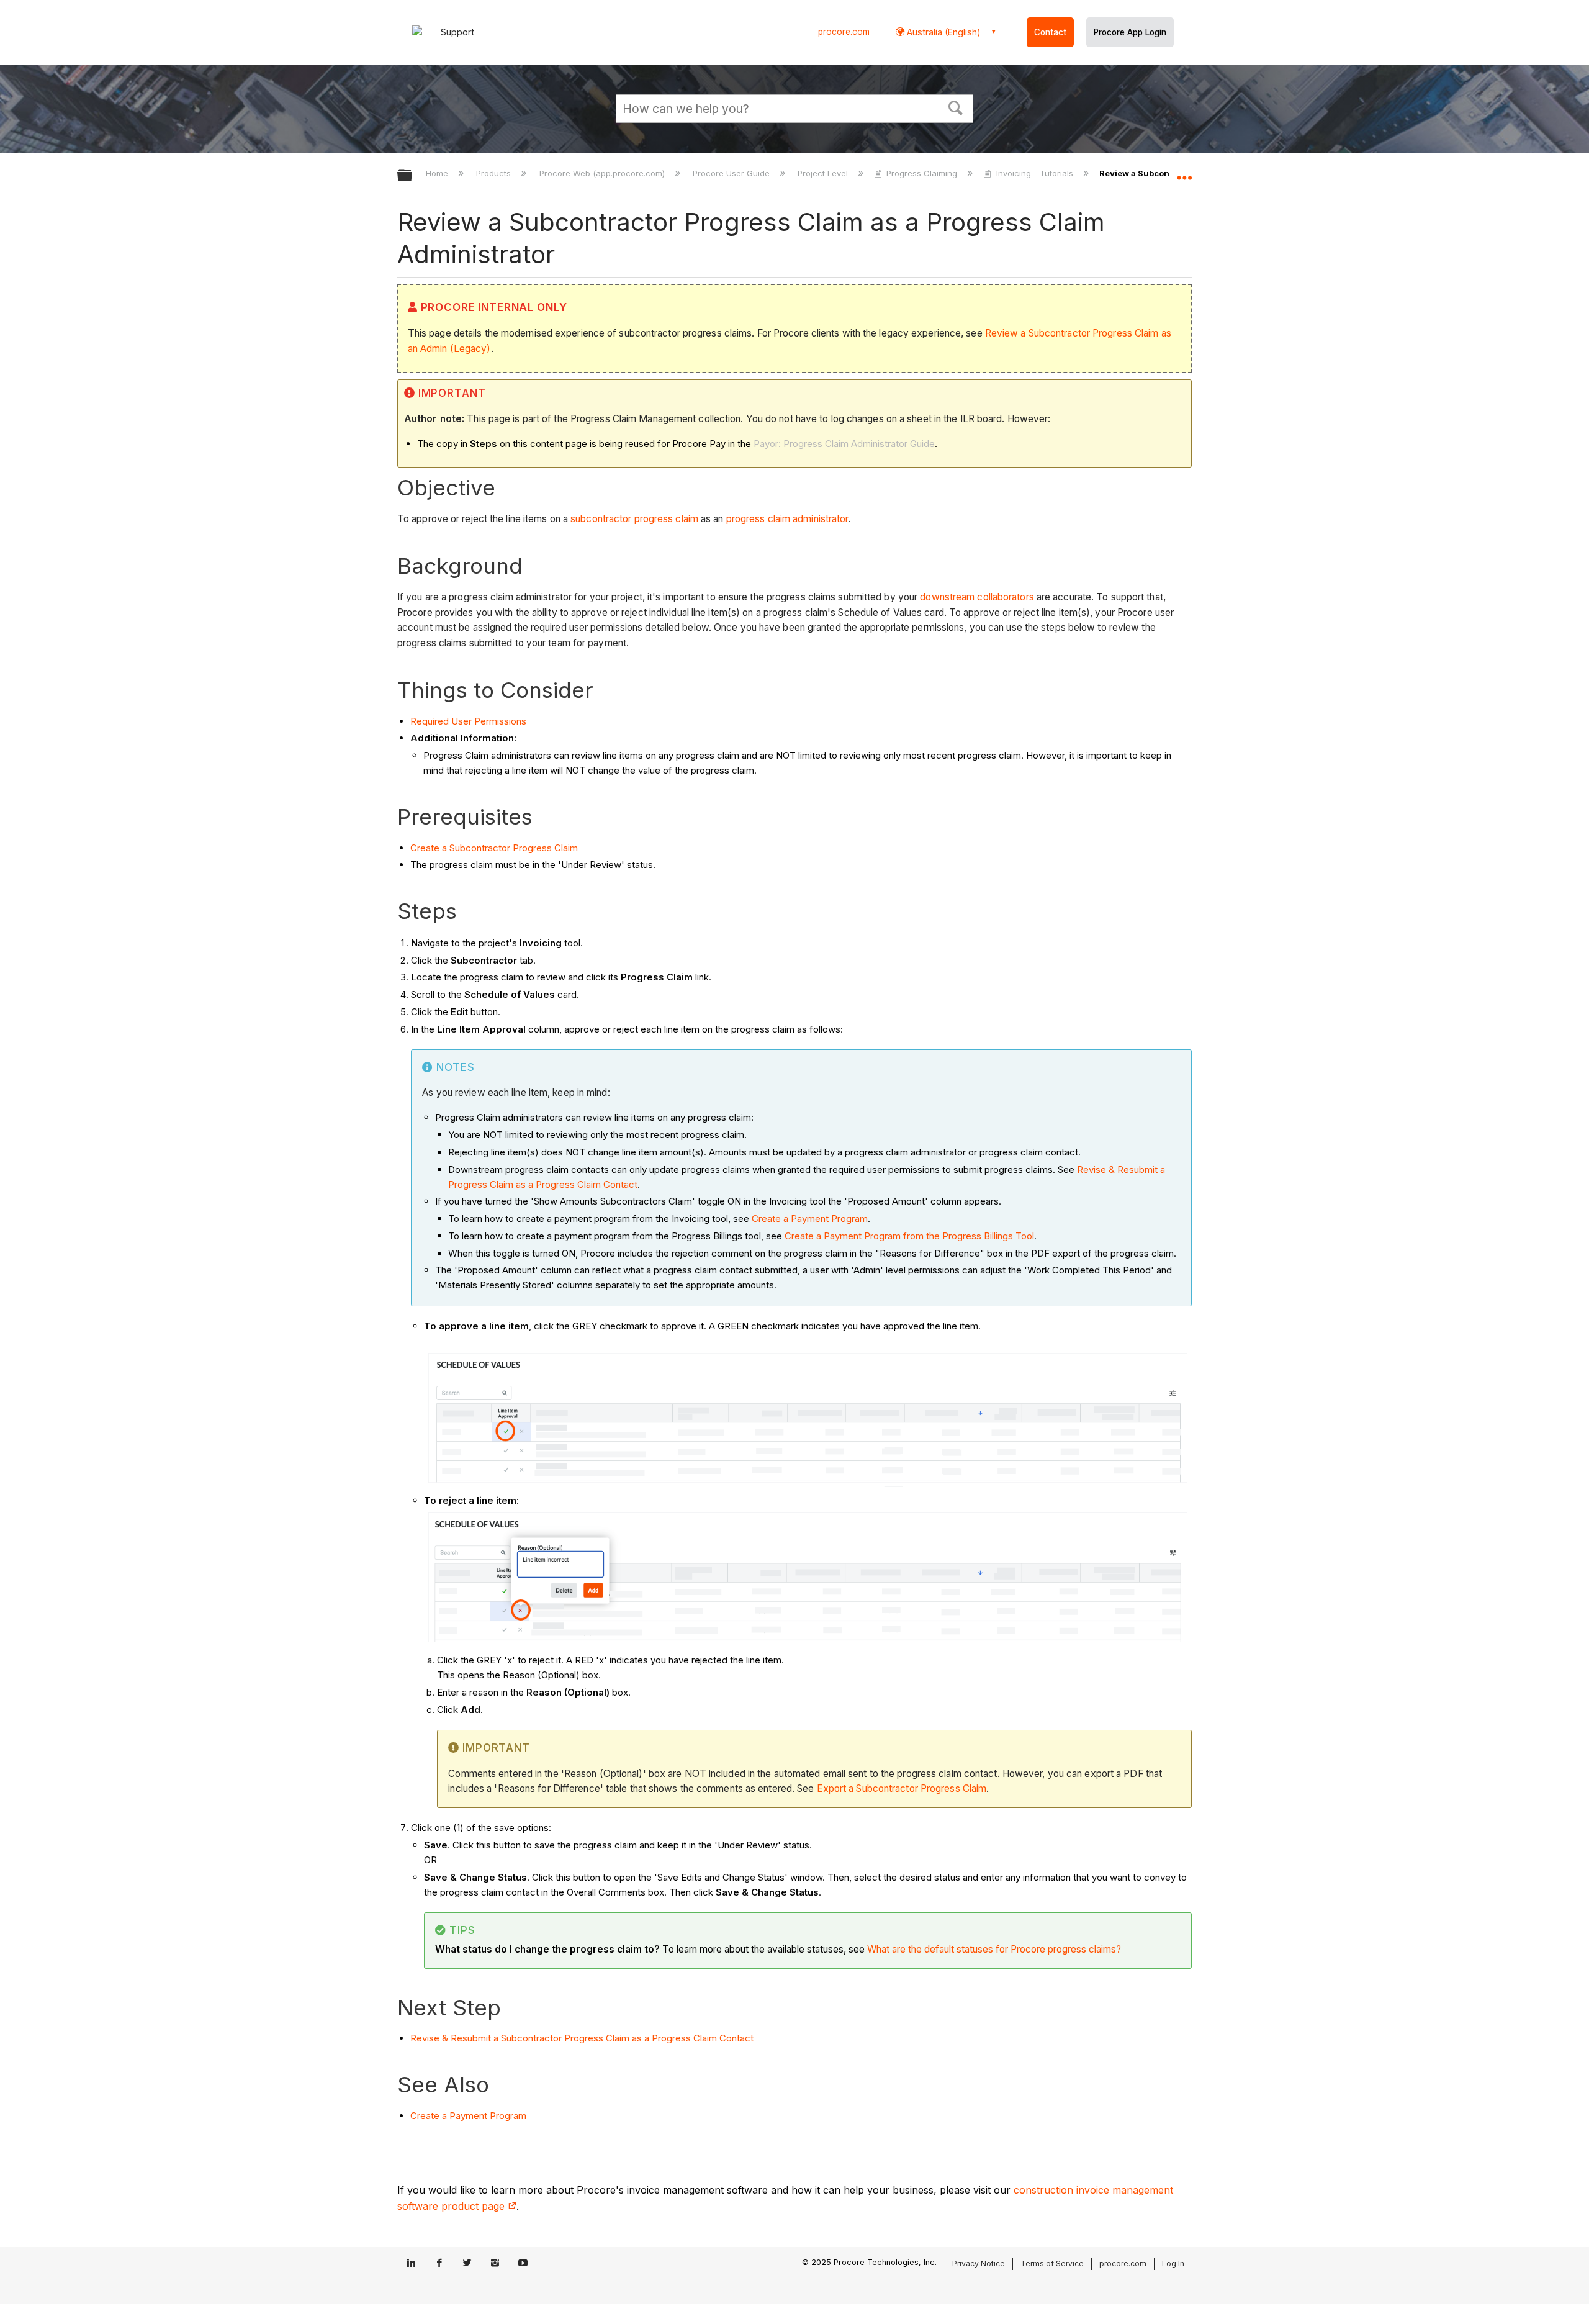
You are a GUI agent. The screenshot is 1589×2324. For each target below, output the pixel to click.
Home (438, 173)
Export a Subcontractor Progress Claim (902, 1788)
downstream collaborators (977, 597)
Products (495, 173)
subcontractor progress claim (634, 519)
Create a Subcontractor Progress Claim (494, 848)
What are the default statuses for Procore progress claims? (994, 1949)
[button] (956, 107)
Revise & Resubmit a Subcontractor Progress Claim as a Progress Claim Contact (582, 2038)
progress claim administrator (787, 519)
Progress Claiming (922, 173)
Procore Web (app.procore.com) (603, 173)
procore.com (844, 32)
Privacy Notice (979, 2263)
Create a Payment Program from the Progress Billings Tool (909, 1236)
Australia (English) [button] (943, 32)
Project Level (824, 173)
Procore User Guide (732, 173)
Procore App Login (1130, 32)
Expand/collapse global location (1184, 172)
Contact (1050, 32)
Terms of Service (1052, 2263)
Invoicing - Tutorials (1034, 173)
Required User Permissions (468, 721)
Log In (1173, 2263)
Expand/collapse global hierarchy (413, 176)
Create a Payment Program (810, 1219)
